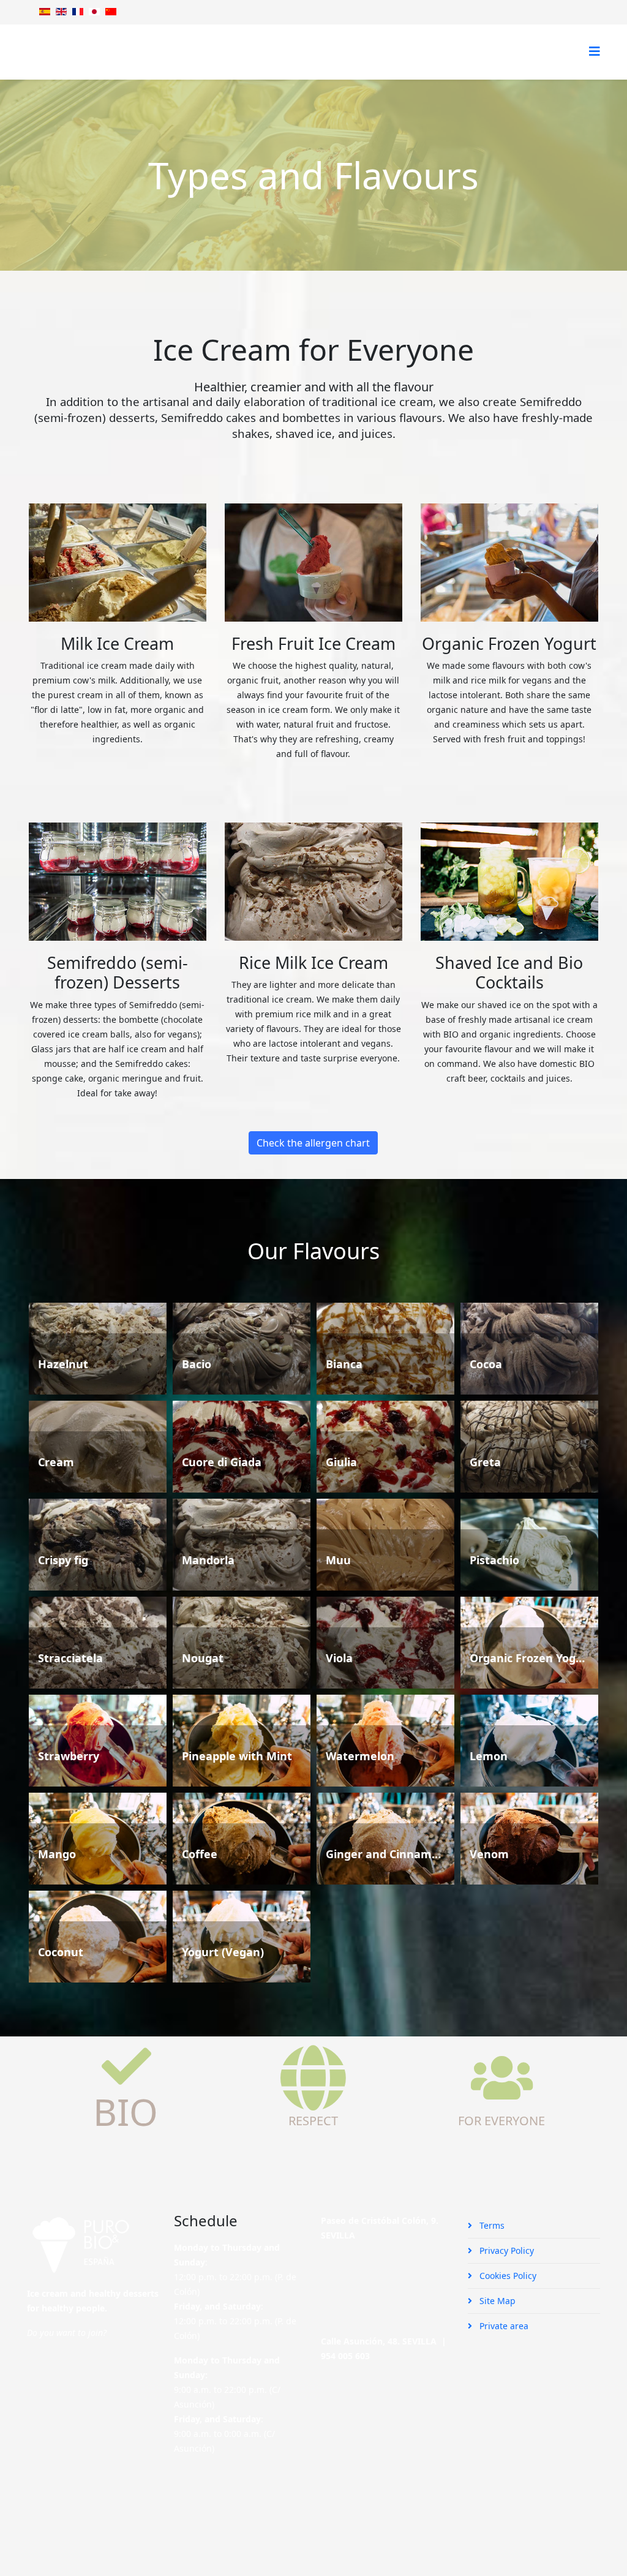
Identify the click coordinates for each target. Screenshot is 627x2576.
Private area (503, 2326)
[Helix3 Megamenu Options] (595, 51)
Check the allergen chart (313, 1143)
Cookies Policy (507, 2276)
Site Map (496, 2301)
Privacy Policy (505, 2250)
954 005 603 (345, 2356)
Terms (491, 2225)
